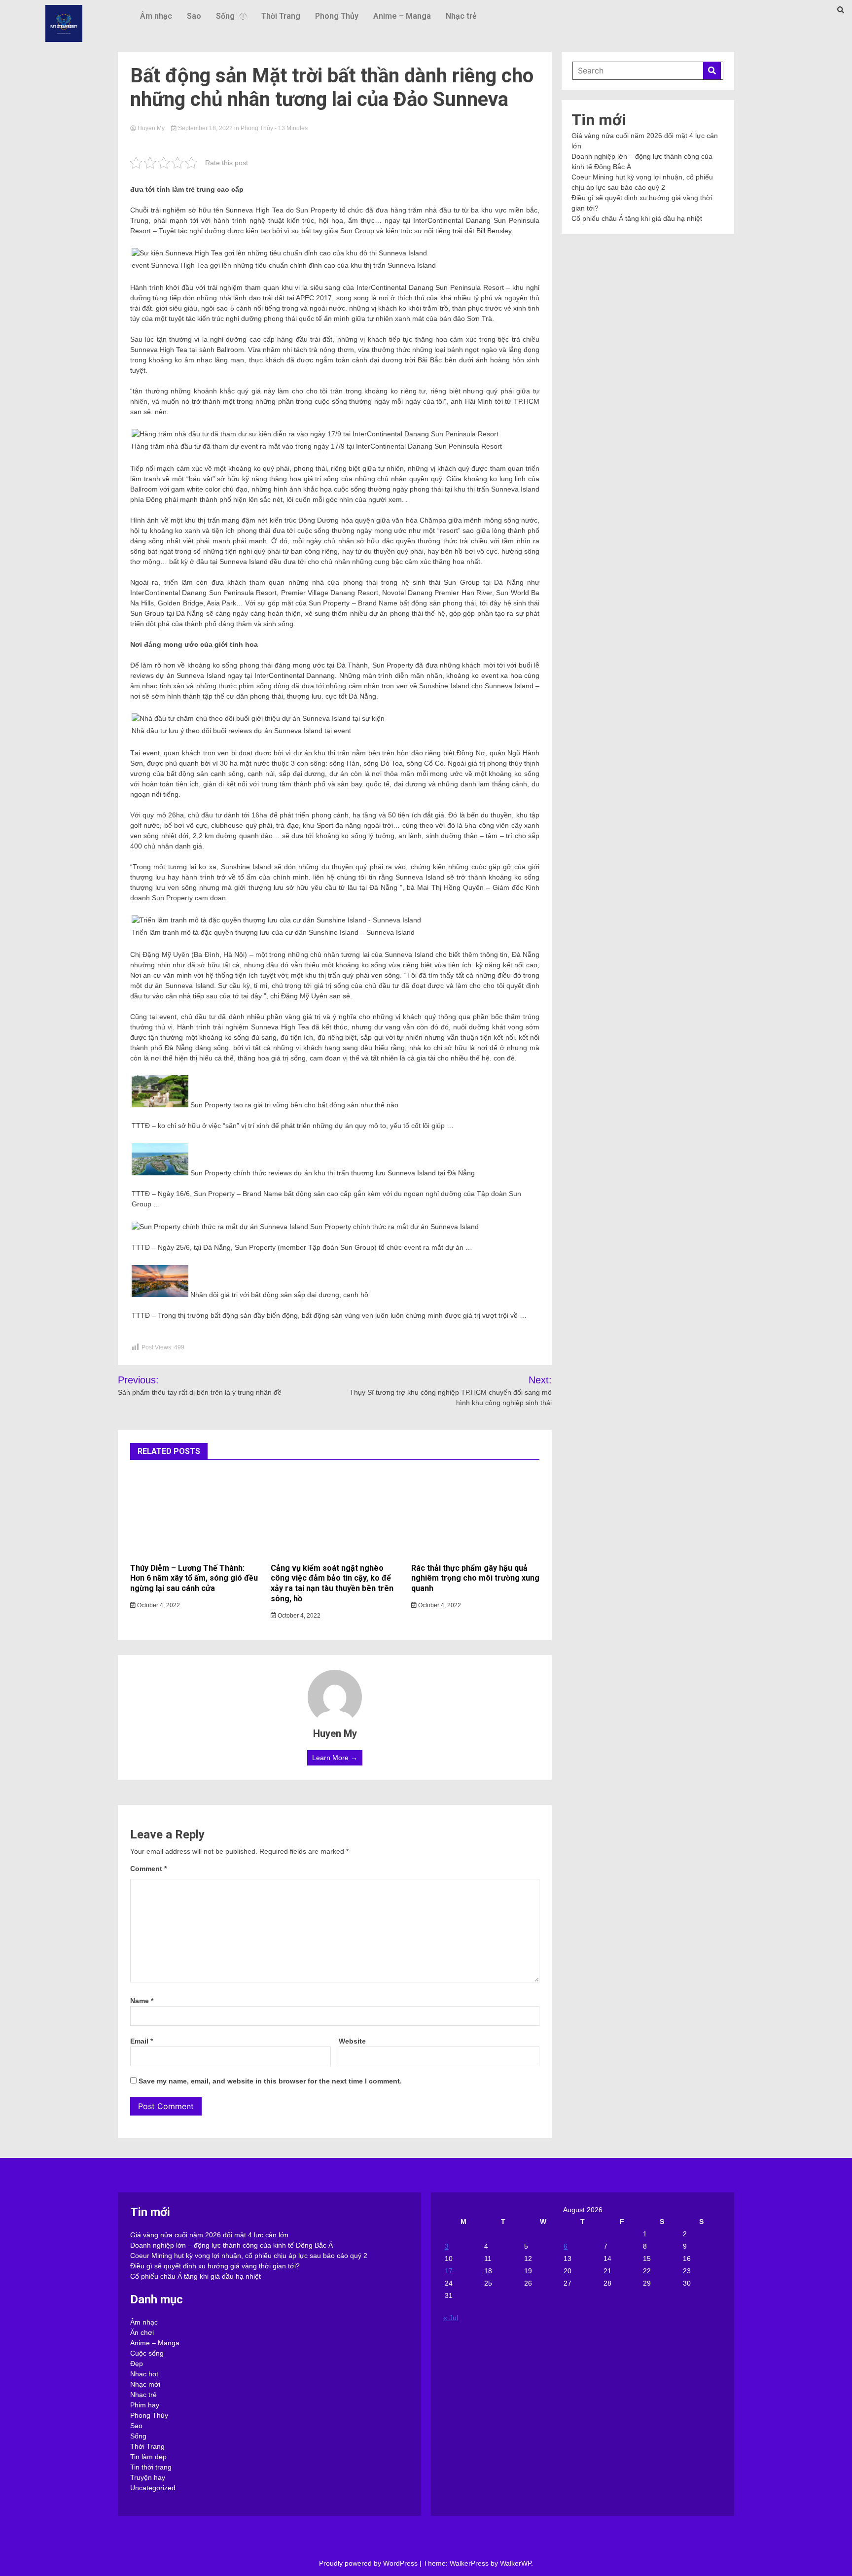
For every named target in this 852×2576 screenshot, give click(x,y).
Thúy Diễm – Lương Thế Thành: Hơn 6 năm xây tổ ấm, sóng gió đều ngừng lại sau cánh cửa (194, 1578)
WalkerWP (515, 2563)
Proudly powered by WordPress (369, 2563)
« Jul (451, 2318)
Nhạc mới (145, 2384)
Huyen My (151, 128)
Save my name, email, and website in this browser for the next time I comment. (270, 2081)
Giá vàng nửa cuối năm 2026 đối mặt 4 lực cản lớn (209, 2235)
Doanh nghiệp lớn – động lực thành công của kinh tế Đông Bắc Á (231, 2245)
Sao (194, 16)
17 (449, 2271)
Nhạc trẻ (461, 16)
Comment (148, 1869)
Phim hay (145, 2405)
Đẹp (137, 2364)
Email (142, 2041)
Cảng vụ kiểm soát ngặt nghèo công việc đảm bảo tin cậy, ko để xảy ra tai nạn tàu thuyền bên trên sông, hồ (332, 1583)
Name (142, 2001)
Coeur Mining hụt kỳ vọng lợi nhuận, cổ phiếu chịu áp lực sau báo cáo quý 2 (249, 2256)
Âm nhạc (156, 16)
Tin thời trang (151, 2467)
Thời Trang (281, 16)
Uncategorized (153, 2488)
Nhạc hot (144, 2374)
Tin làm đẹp (148, 2457)
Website (352, 2041)
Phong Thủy (337, 16)
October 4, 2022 (158, 1605)
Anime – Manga (402, 16)
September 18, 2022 (205, 128)
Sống (225, 16)
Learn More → (335, 1758)
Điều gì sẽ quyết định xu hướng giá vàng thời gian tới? (215, 2266)
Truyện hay (148, 2477)
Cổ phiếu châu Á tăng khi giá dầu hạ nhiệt (637, 218)
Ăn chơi (142, 2332)
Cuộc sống (147, 2353)
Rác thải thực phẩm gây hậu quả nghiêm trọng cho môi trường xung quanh (475, 1578)
